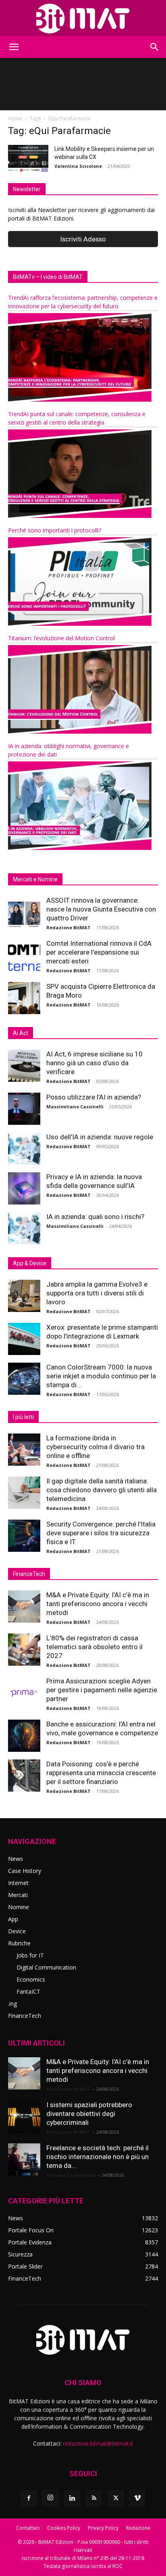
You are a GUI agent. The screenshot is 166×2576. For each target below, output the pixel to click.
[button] (14, 47)
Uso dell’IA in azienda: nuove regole (100, 1137)
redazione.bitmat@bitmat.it (98, 2443)
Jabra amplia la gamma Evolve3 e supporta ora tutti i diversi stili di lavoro (97, 1293)
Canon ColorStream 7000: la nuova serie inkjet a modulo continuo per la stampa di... (101, 1376)
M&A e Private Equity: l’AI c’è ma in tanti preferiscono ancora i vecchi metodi (98, 1604)
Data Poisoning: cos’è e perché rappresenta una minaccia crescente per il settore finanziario (101, 1773)
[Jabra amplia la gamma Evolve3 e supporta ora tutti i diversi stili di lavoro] (24, 1296)
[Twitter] (116, 2498)
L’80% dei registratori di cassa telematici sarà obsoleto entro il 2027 (94, 1647)
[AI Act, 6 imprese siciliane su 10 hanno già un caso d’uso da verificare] (24, 1066)
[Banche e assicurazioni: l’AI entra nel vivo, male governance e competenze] (24, 1736)
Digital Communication (46, 1967)
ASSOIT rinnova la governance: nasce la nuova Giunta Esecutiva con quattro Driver (101, 909)
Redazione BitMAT (68, 927)
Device (17, 1931)
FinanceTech (25, 2016)
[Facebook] (29, 2498)
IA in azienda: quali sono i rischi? (95, 1217)
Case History (25, 1871)
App (13, 1919)
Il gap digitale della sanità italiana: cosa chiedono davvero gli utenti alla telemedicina (102, 1490)
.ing (12, 2004)
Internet (18, 1883)
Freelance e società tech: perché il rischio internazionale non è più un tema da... (98, 2157)
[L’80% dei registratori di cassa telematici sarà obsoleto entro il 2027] (24, 1650)
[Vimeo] (137, 2498)
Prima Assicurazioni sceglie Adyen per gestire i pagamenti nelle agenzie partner (102, 1690)
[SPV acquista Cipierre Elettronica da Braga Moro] (24, 998)
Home (15, 119)
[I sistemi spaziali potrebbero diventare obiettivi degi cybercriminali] (24, 2116)
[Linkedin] (72, 2498)
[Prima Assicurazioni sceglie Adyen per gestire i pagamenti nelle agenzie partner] (24, 1693)
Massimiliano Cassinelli (75, 1107)
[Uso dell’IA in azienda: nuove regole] (24, 1149)
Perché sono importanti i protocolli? (55, 530)
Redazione (138, 2528)
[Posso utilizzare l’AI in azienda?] (24, 1109)
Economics (31, 1979)
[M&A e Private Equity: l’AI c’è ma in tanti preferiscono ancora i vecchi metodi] (24, 1607)
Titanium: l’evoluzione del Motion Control (61, 638)
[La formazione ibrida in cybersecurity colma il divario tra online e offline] (24, 1450)
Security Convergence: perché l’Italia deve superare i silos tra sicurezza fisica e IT (101, 1533)
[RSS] (94, 2498)
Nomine (19, 1907)
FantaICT (28, 1991)
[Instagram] (50, 2498)
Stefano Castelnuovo (71, 2175)
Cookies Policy (64, 2528)
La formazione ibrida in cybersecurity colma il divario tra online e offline (95, 1447)
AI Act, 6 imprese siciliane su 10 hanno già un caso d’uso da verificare (94, 1063)
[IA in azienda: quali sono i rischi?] (24, 1228)
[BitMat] (83, 19)
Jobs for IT (30, 1955)
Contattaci (28, 2528)
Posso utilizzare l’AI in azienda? (94, 1097)
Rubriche (19, 1943)
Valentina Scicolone (78, 166)
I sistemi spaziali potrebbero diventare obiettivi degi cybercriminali (89, 2114)
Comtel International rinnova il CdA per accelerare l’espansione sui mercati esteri (99, 952)
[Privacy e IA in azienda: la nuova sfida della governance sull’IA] (24, 1188)
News (16, 1859)
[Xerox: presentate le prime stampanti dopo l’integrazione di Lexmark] (24, 1339)
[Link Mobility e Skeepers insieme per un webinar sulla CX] (28, 159)
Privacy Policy (103, 2528)
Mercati (18, 1895)
